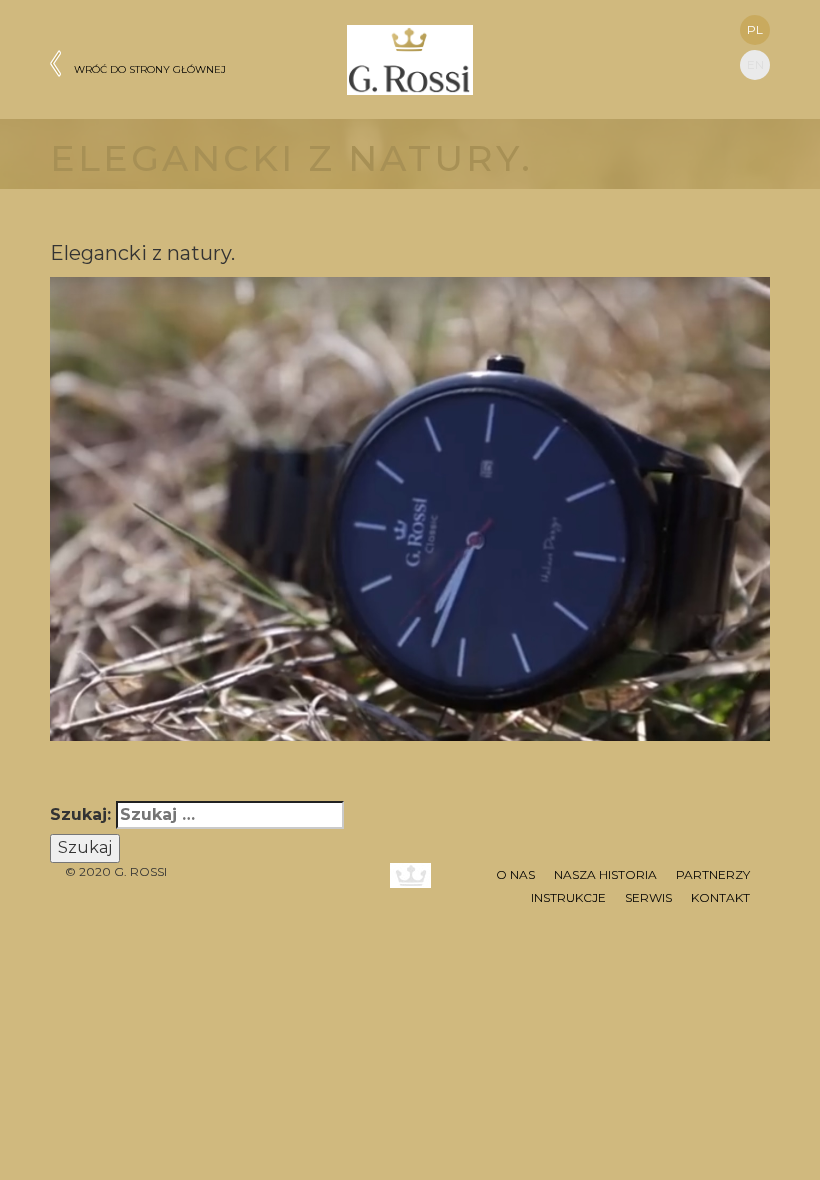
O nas (515, 874)
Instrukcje (568, 897)
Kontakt (720, 897)
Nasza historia (605, 874)
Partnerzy (713, 874)
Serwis (648, 897)
